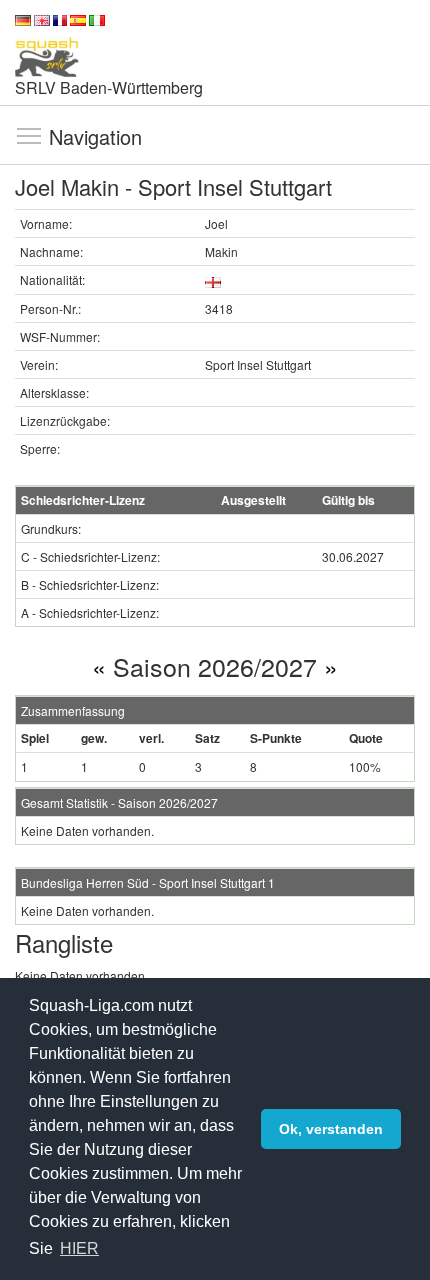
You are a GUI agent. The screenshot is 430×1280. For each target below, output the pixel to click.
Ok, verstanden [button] (331, 1129)
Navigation (29, 135)
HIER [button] (79, 1248)
